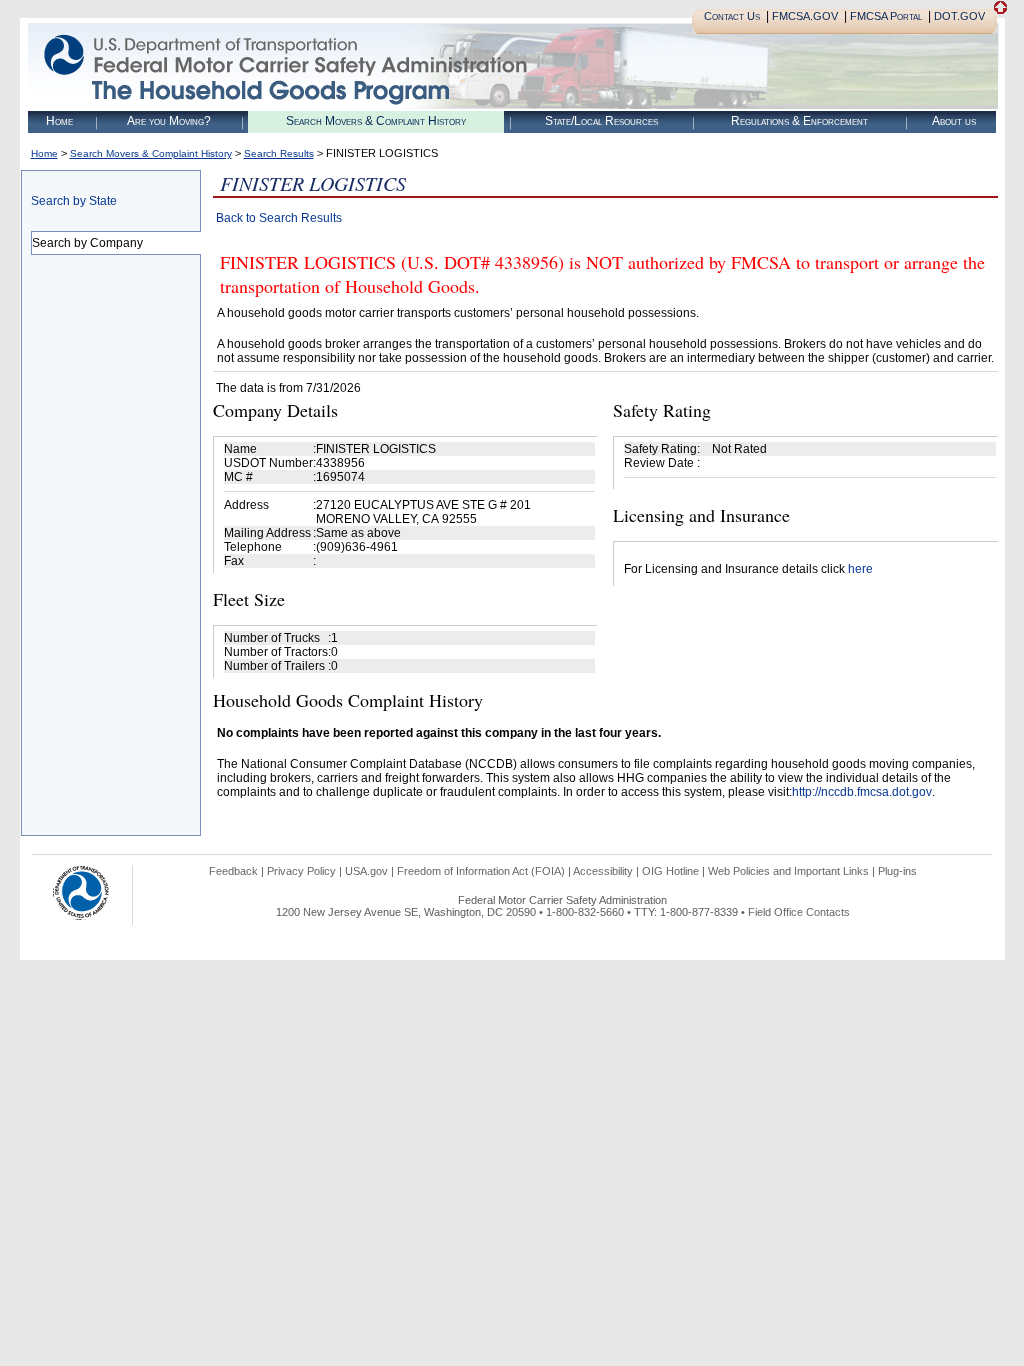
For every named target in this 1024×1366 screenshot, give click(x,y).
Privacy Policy (301, 871)
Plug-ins (897, 871)
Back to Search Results (279, 218)
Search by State (74, 201)
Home (59, 121)
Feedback (233, 871)
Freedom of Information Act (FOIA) (481, 871)
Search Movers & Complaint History (376, 121)
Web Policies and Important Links (788, 871)
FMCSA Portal (886, 16)
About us (954, 121)
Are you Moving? (169, 121)
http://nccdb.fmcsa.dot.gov (862, 792)
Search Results (279, 153)
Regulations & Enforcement (799, 121)
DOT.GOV (959, 16)
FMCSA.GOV (805, 16)
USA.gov (366, 871)
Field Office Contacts (799, 912)
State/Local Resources (601, 121)
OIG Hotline (670, 871)
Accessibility (603, 871)
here (860, 569)
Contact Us (732, 16)
